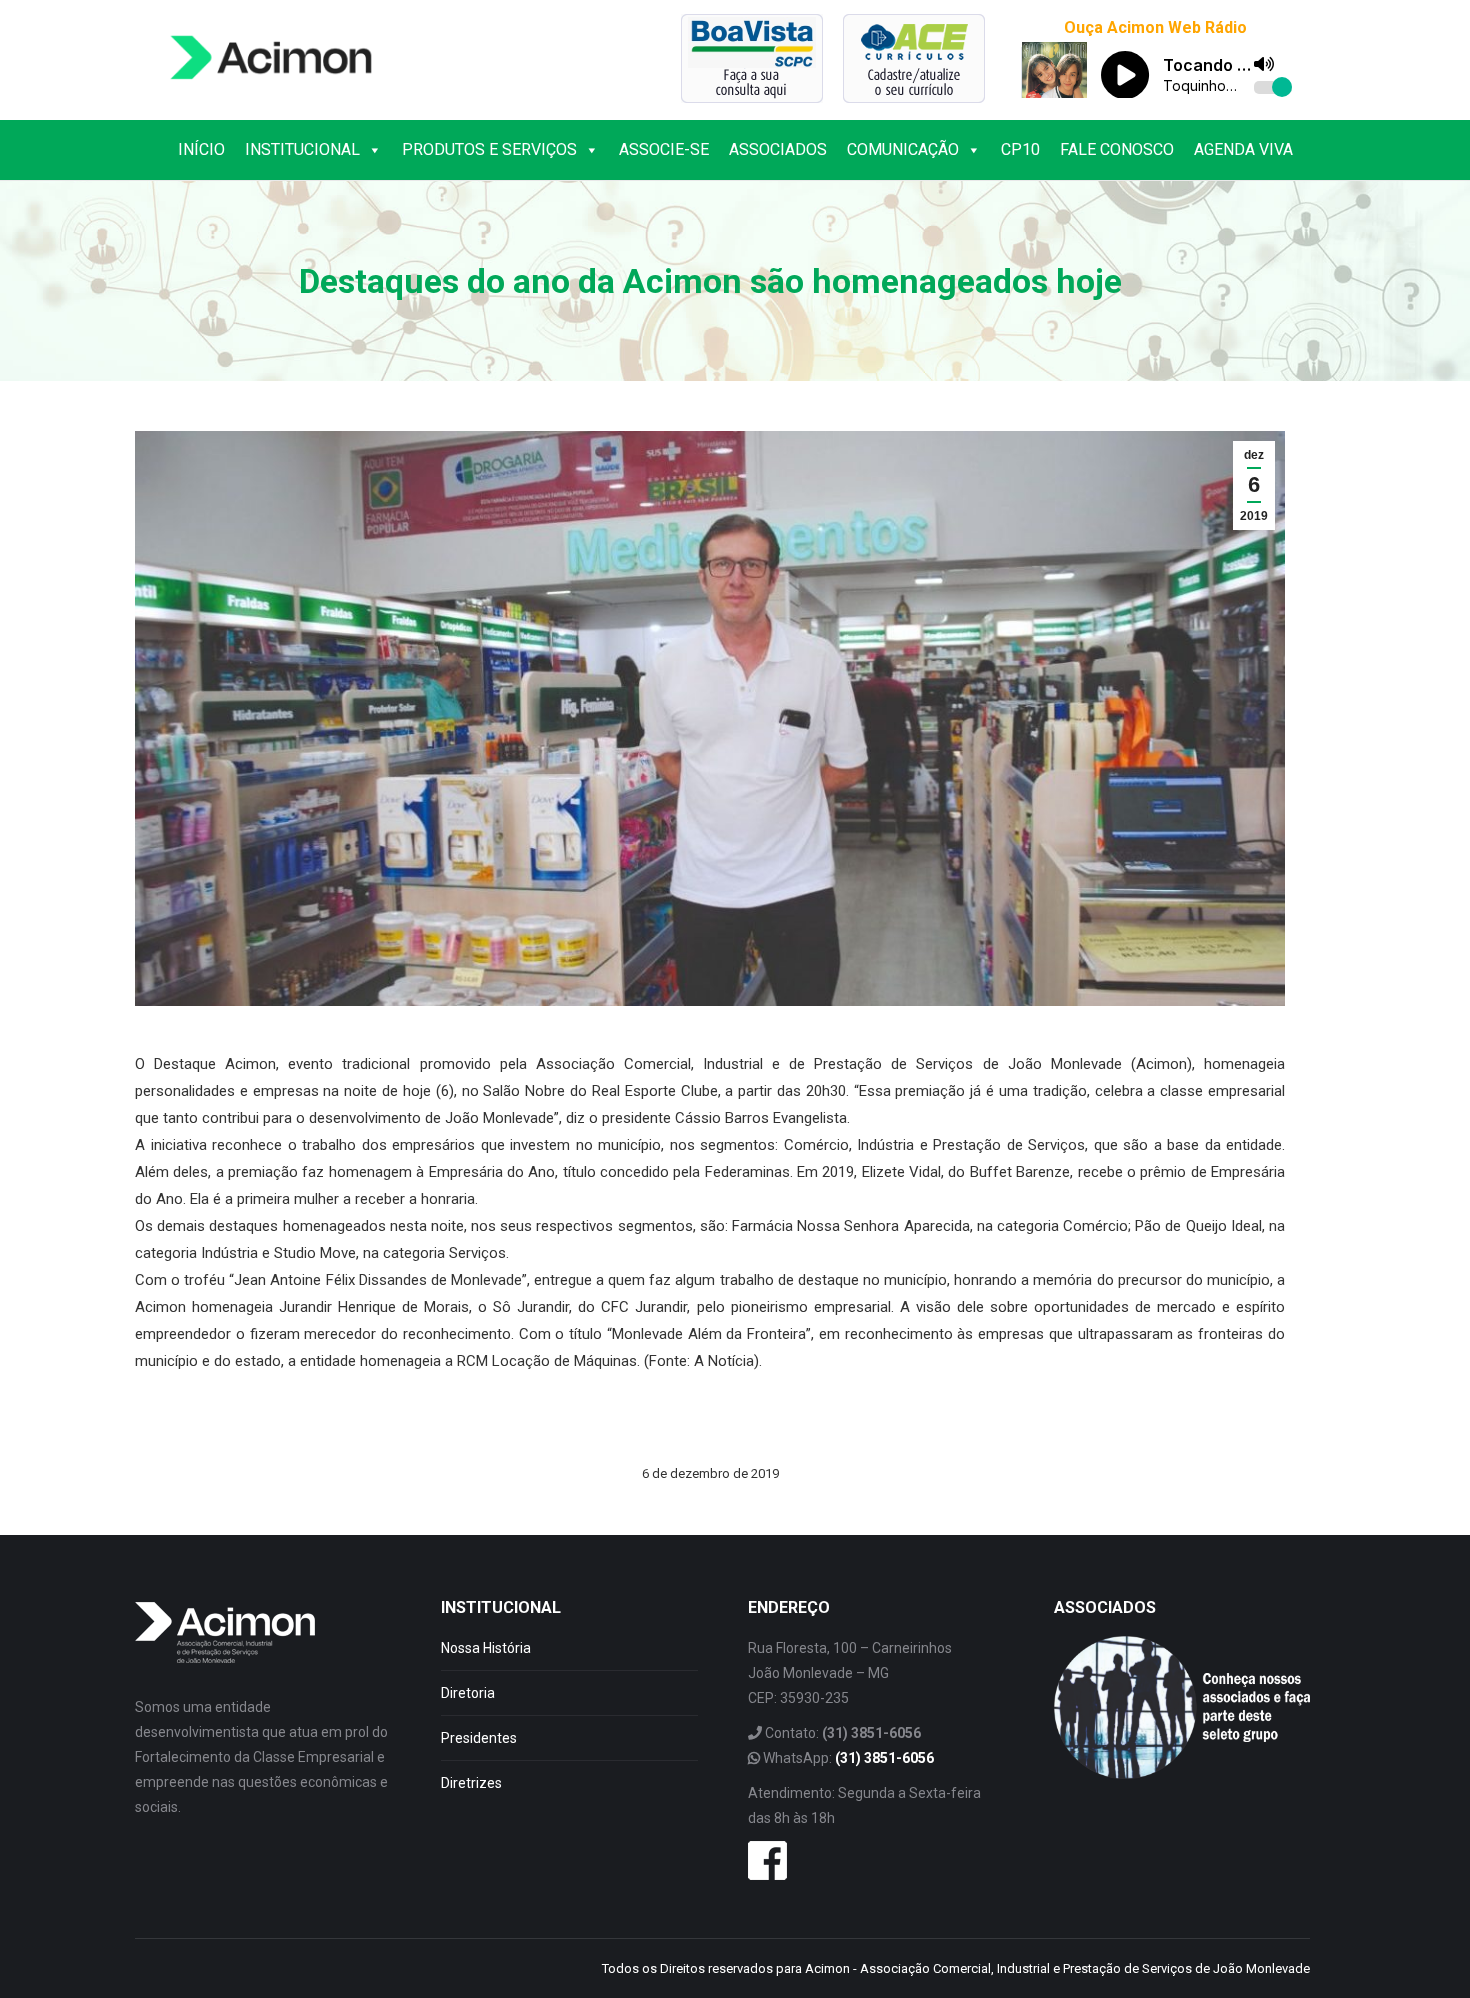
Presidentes (479, 1738)
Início (201, 149)
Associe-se (664, 149)
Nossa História (486, 1648)
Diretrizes (471, 1783)
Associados (778, 149)
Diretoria (468, 1693)
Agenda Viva (1243, 149)
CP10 (1020, 149)
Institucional (302, 149)
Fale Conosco (1117, 149)
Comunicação (903, 149)
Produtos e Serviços (489, 149)
